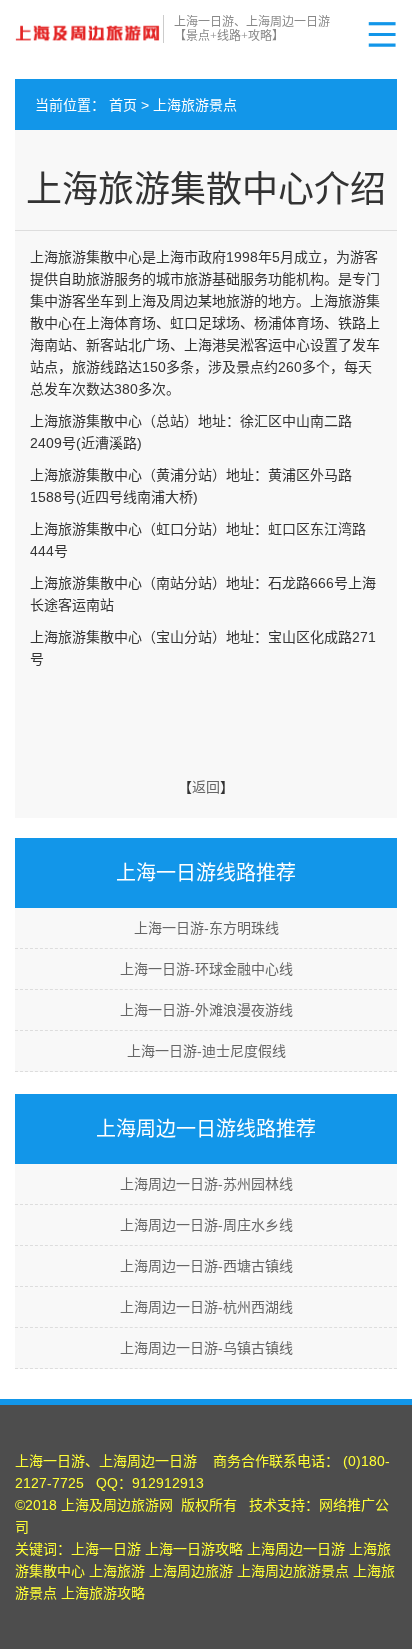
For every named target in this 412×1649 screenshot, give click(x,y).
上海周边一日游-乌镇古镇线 (206, 1348)
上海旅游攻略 (103, 1593)
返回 (206, 787)
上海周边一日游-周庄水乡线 (206, 1225)
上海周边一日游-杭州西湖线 (206, 1307)
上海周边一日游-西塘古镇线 (206, 1266)
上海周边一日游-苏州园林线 (206, 1184)
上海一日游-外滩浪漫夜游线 (206, 1010)
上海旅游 (117, 1571)
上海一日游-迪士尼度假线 (206, 1051)
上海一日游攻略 (194, 1549)
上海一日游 (106, 1549)
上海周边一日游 (296, 1549)
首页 (123, 105)
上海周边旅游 (191, 1571)
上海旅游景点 (195, 105)
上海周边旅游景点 (293, 1571)
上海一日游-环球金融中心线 (206, 969)
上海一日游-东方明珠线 (206, 928)
